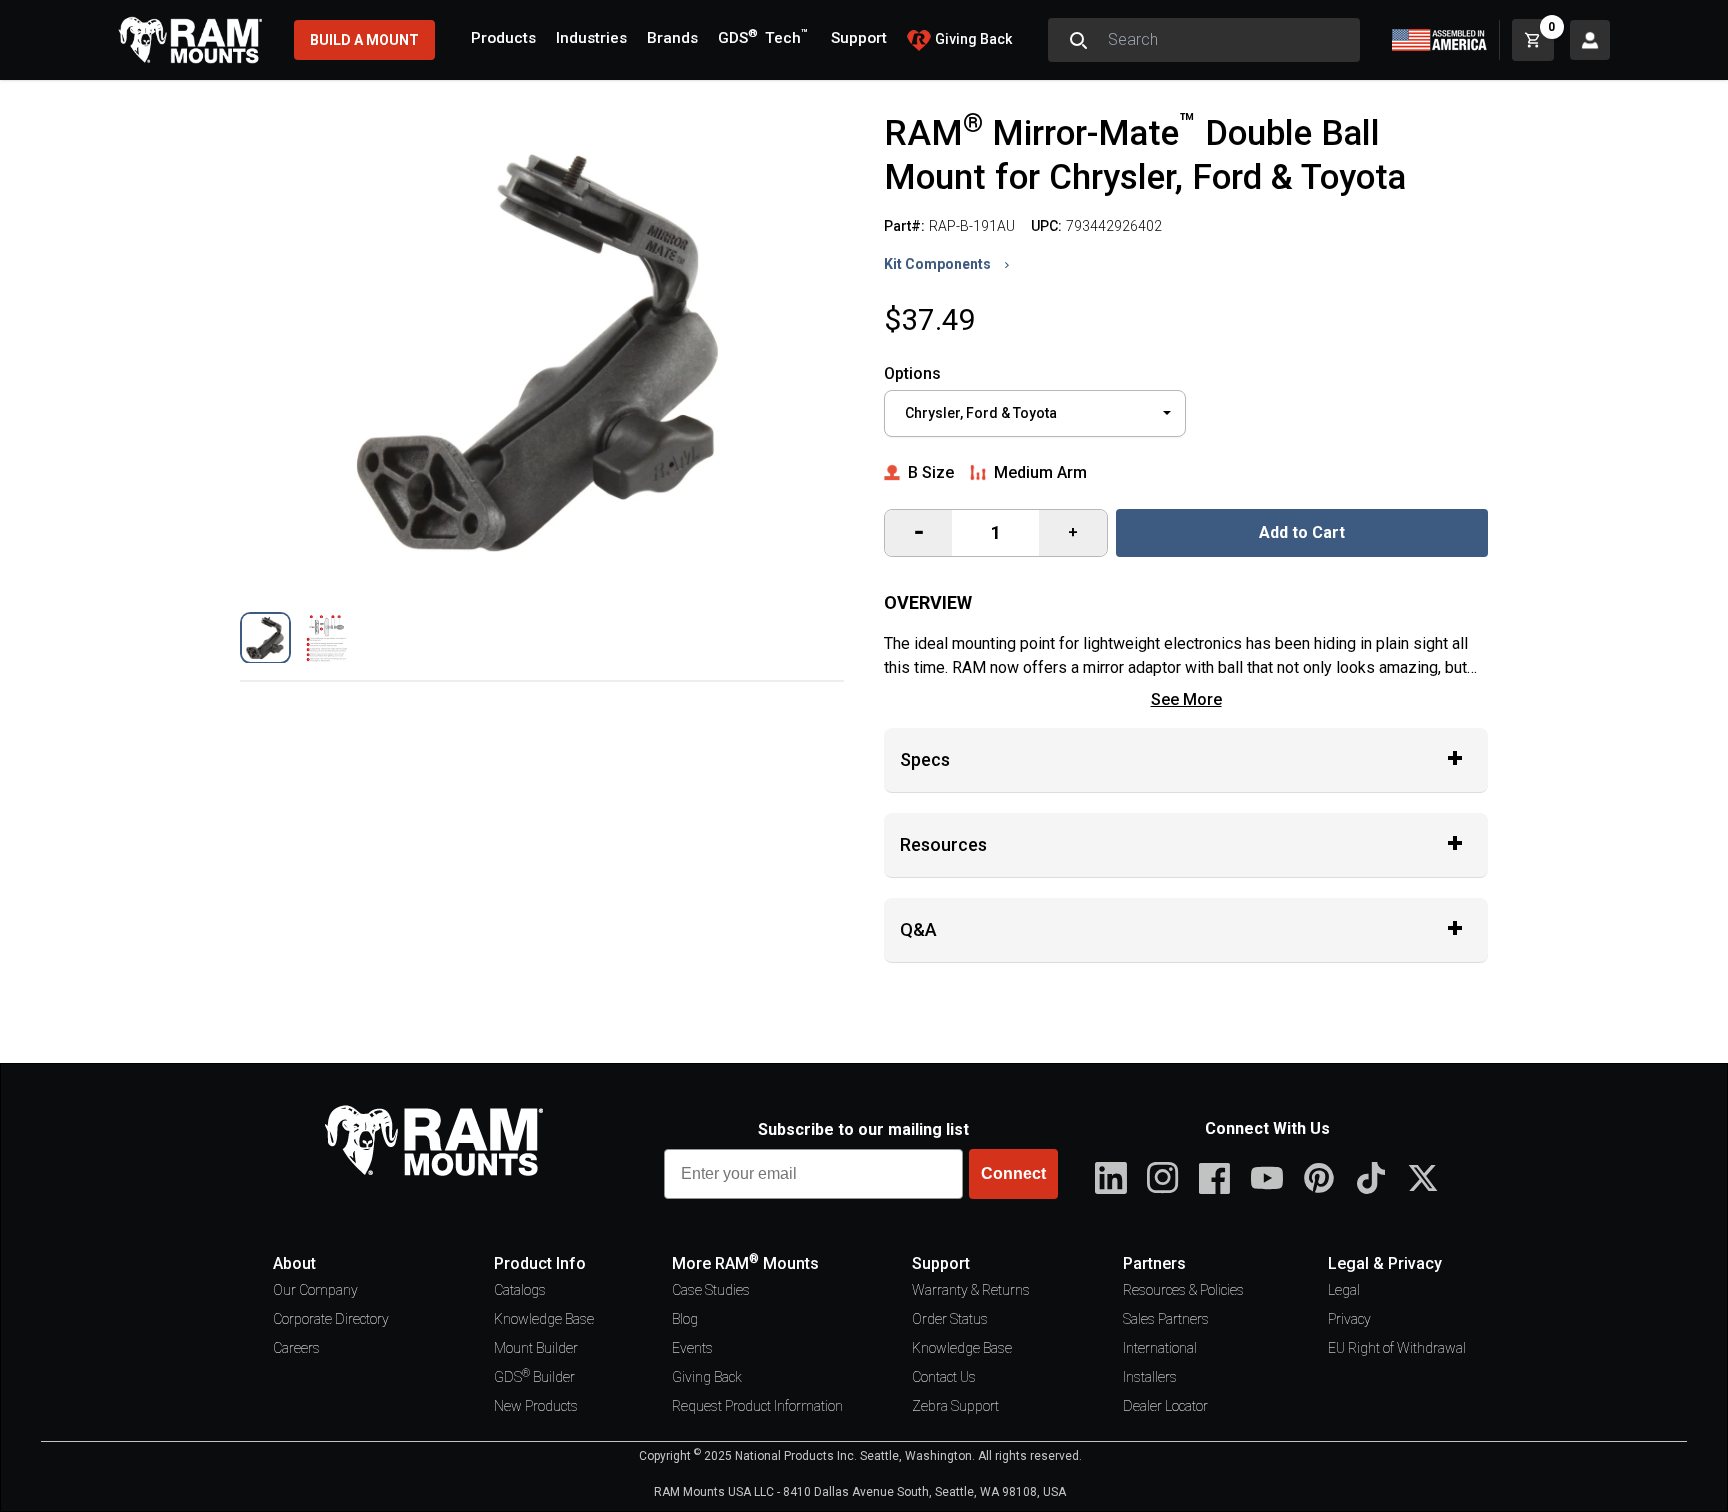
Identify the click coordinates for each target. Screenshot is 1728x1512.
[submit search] (1078, 40)
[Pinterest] (1319, 1178)
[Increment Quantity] (918, 533)
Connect (1013, 1173)
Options (912, 373)
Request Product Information (757, 1406)
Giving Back (707, 1377)
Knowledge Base (544, 1319)
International (1160, 1348)
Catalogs (520, 1290)
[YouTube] (1267, 1178)
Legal (1344, 1290)
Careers (296, 1348)
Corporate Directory (331, 1319)
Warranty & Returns (971, 1290)
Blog (685, 1319)
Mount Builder (536, 1348)
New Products (536, 1406)
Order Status (950, 1319)
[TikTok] (1371, 1178)
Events (692, 1348)
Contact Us (944, 1377)
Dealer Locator (1165, 1406)
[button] (265, 637)
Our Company (315, 1290)
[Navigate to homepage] (190, 40)
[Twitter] (1423, 1178)
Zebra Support (955, 1406)
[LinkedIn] (1111, 1178)
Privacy (1349, 1319)
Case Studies (711, 1290)
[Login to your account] (1590, 40)
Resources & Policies (1183, 1290)
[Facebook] (1215, 1178)
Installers (1150, 1377)
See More (1186, 699)
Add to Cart (1302, 532)
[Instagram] (1163, 1178)
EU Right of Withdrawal (1397, 1348)
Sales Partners (1166, 1319)
